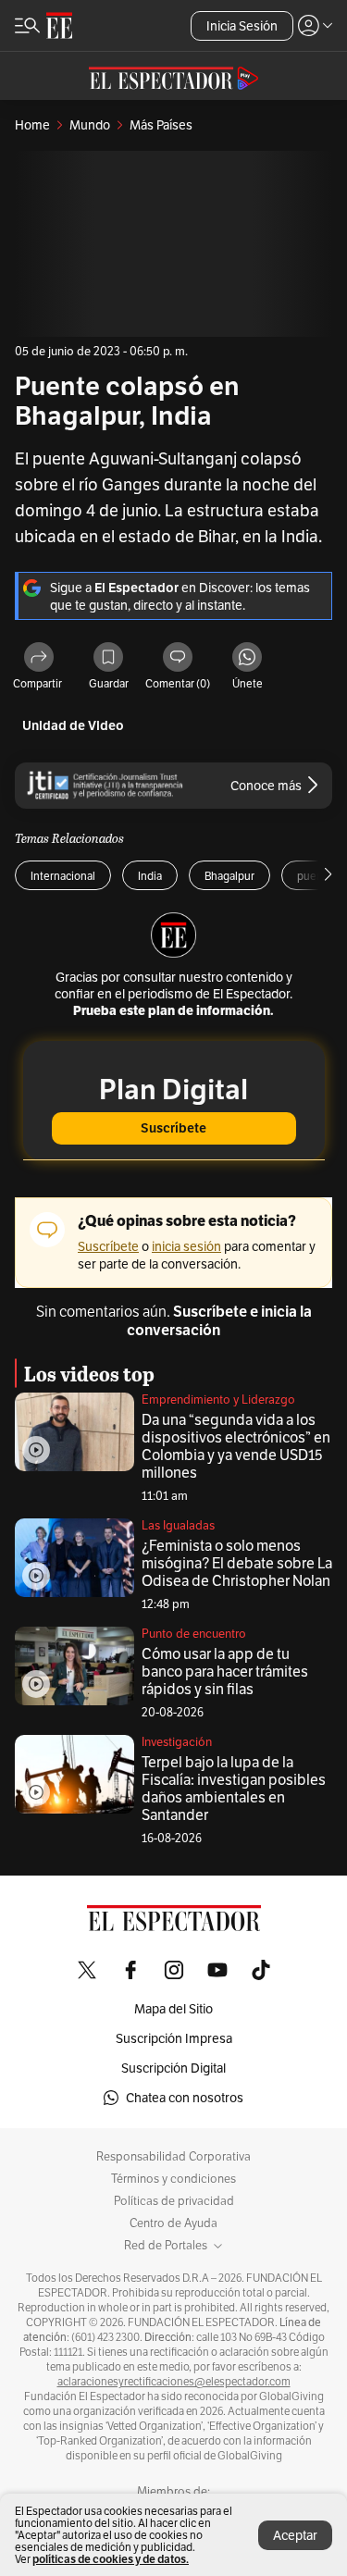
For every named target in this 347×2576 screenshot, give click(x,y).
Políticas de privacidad (174, 2201)
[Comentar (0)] (178, 658)
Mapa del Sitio (173, 2009)
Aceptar (295, 2535)
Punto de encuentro (194, 1634)
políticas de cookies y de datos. (111, 2559)
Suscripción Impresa (174, 2038)
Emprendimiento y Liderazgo (218, 1399)
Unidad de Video (73, 726)
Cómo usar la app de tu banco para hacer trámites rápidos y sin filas (225, 1672)
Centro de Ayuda (173, 2223)
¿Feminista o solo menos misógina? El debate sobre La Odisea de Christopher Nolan (237, 1563)
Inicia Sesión (242, 26)
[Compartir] (39, 658)
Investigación (177, 1742)
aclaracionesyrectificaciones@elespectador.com (174, 2382)
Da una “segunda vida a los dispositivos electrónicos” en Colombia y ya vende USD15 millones (236, 1446)
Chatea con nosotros (185, 2098)
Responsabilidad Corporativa (173, 2157)
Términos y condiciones (173, 2179)
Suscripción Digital (173, 2068)
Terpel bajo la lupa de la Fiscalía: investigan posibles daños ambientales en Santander (234, 1789)
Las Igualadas (178, 1525)
